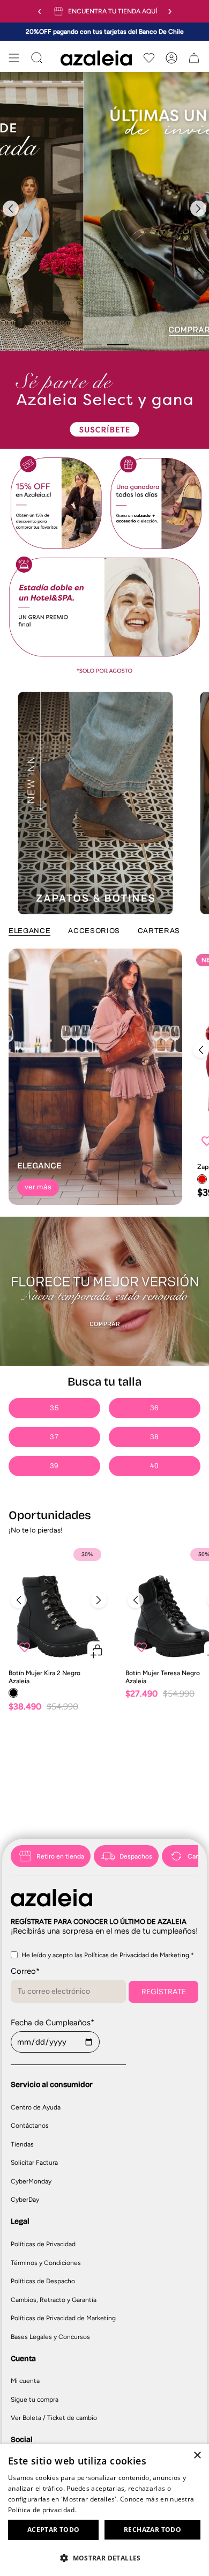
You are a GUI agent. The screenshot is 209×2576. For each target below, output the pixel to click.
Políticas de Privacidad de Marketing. (137, 1955)
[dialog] (104, 2510)
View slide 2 (118, 345)
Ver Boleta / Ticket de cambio (54, 2418)
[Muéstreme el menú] (14, 58)
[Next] (198, 209)
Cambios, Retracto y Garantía (54, 2300)
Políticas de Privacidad (43, 2244)
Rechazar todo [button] (152, 2530)
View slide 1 (91, 345)
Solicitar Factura (34, 2163)
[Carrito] (194, 58)
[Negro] (13, 1693)
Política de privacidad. (42, 2510)
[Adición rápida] (97, 1651)
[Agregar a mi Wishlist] (25, 1647)
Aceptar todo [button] (54, 2530)
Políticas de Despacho (43, 2281)
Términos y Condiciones (46, 2263)
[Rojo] (202, 1179)
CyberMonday (31, 2181)
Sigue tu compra (35, 2400)
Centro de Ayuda (36, 2107)
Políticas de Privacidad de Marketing (63, 2318)
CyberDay (25, 2200)
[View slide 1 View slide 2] (104, 211)
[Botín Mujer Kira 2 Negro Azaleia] (59, 1603)
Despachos (136, 1856)
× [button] (197, 2456)
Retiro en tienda (60, 1856)
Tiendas (22, 2144)
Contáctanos (30, 2126)
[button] (104, 2558)
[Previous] (11, 209)
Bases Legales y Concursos (50, 2337)
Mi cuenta (25, 2381)
